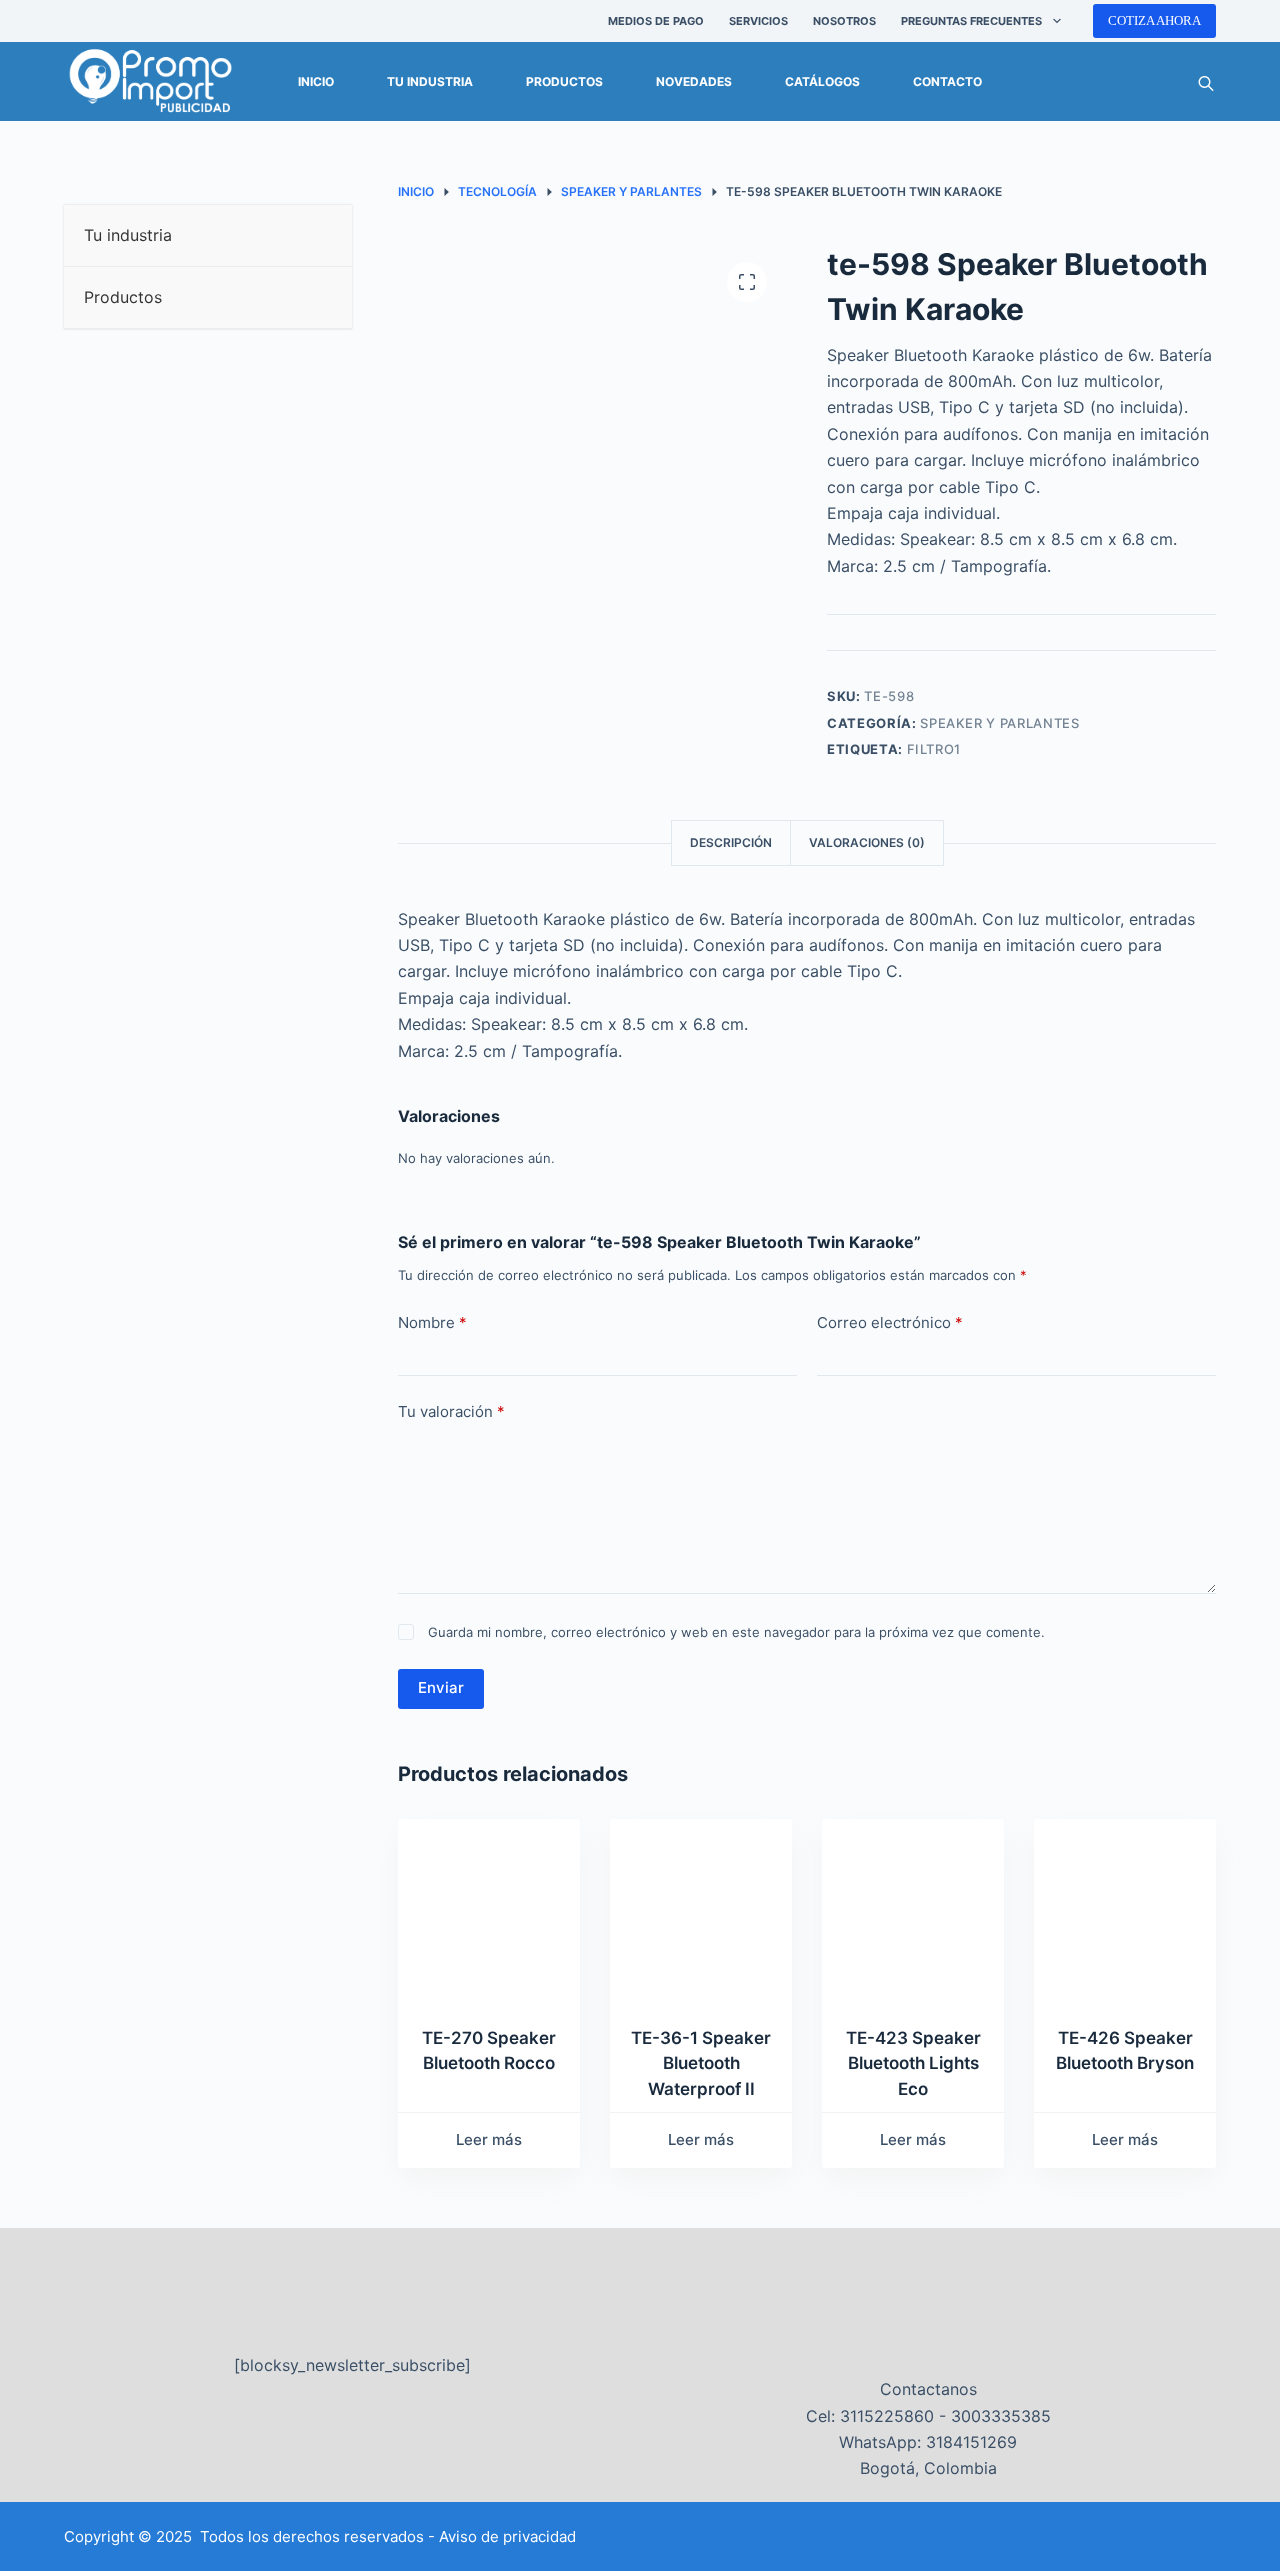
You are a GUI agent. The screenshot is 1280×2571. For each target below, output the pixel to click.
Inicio (316, 81)
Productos (564, 81)
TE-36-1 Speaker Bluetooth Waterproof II (701, 2063)
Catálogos (822, 81)
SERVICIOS (758, 21)
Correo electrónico (890, 1322)
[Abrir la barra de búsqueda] (1206, 82)
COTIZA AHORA (1154, 20)
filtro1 (934, 749)
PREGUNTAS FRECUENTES (971, 21)
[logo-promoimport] (150, 82)
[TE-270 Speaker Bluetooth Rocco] (489, 1910)
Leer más (489, 2139)
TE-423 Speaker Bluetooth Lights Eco (913, 2063)
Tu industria (430, 81)
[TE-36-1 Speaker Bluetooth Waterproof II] (701, 1910)
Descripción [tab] (731, 842)
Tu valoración (451, 1411)
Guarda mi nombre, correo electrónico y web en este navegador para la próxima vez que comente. (736, 1632)
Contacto (947, 81)
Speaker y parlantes (999, 723)
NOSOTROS (844, 21)
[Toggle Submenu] (317, 235)
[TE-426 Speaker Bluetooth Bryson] (1125, 1910)
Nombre (432, 1322)
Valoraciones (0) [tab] (867, 842)
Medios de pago (656, 21)
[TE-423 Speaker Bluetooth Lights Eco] (913, 1910)
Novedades (694, 81)
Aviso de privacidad (507, 2536)
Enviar (441, 1687)
